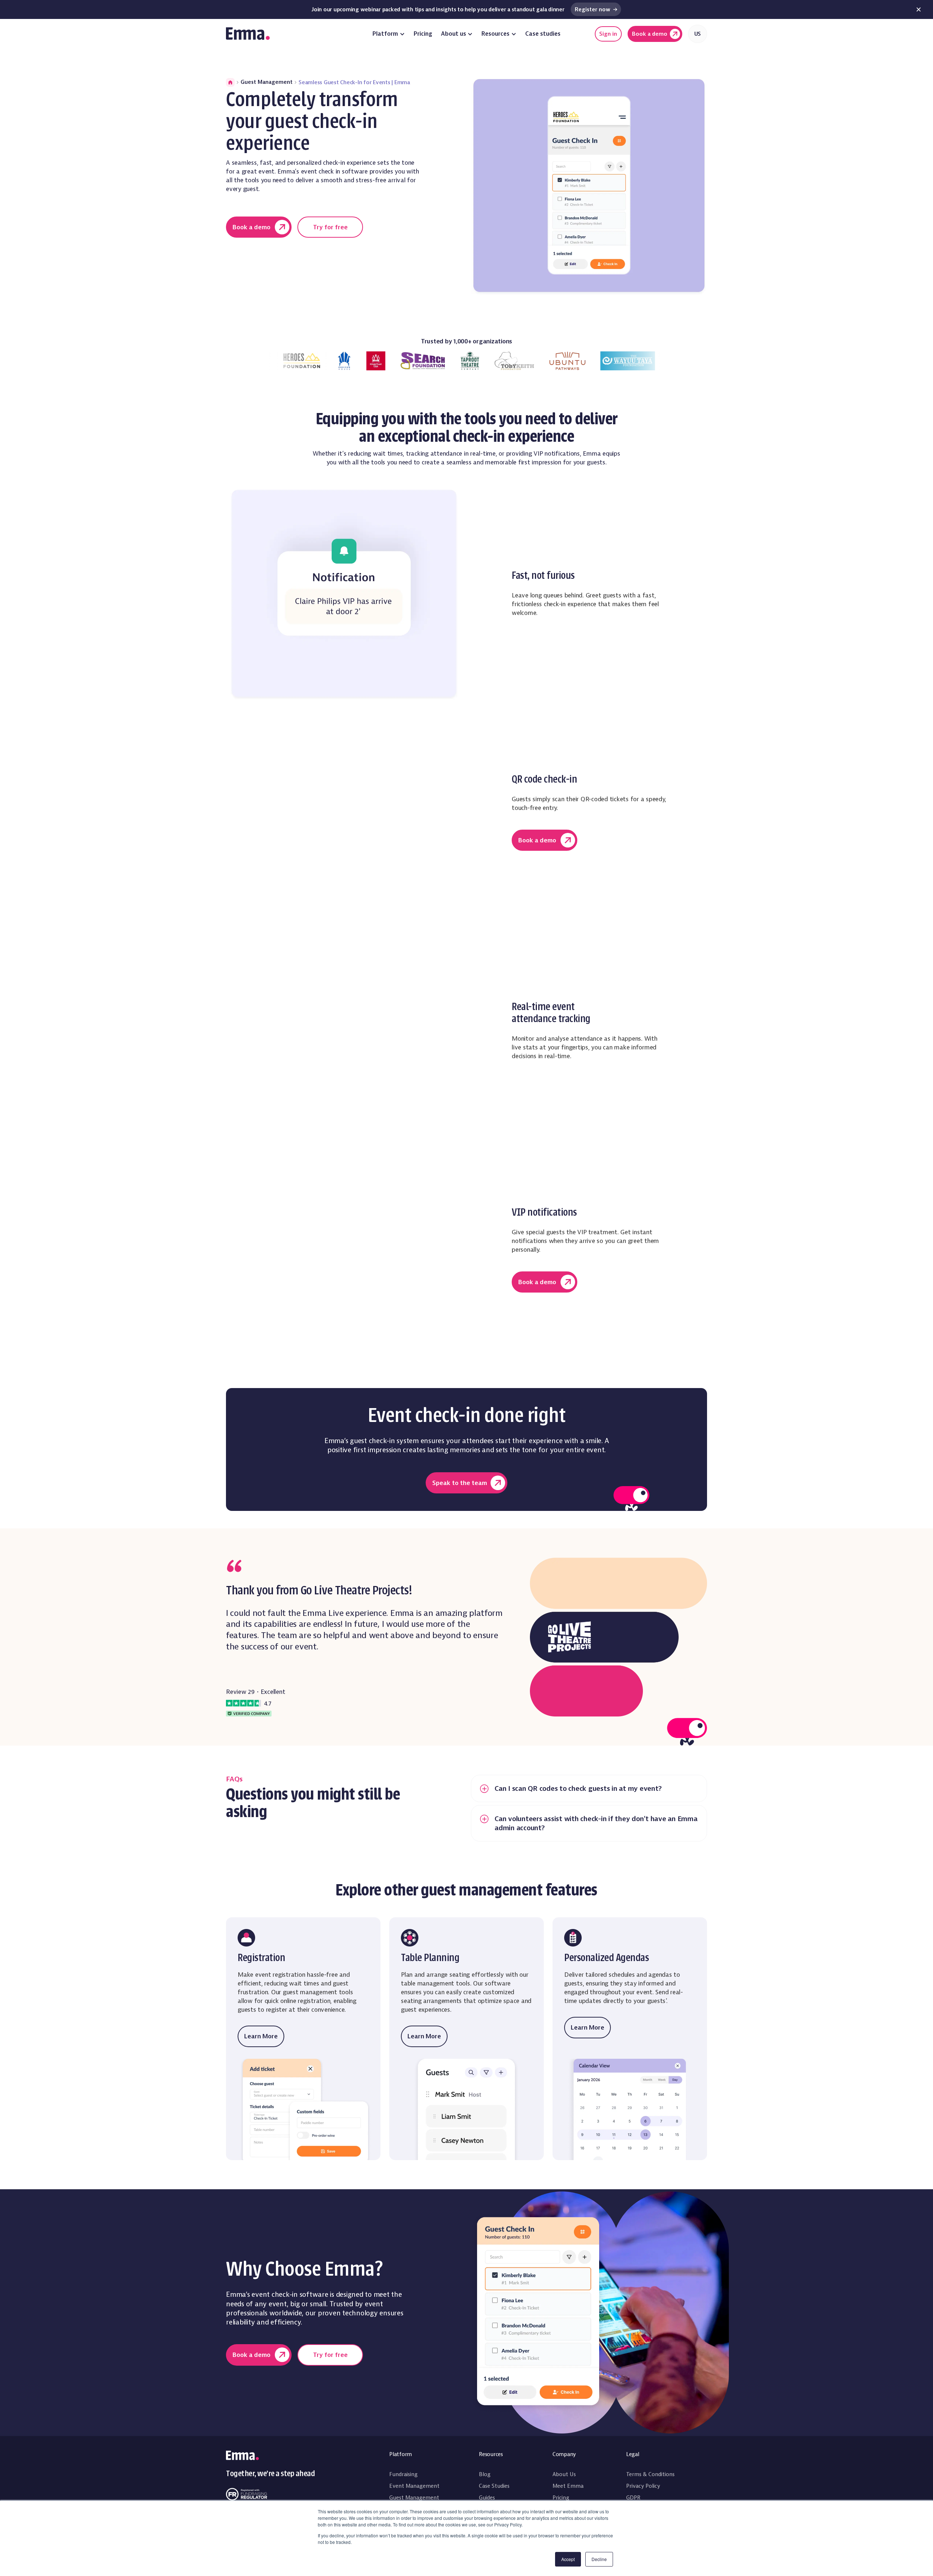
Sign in (608, 34)
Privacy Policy (643, 2486)
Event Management (414, 2486)
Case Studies (494, 2486)
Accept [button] (568, 2559)
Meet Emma (568, 2486)
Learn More (261, 2036)
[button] (389, 34)
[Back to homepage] (248, 34)
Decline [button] (599, 2559)
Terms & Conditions (650, 2474)
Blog (485, 2474)
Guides (487, 2498)
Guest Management (267, 82)
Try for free (330, 227)
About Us (564, 2474)
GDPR (633, 2498)
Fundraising (403, 2474)
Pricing (423, 34)
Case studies (543, 34)
